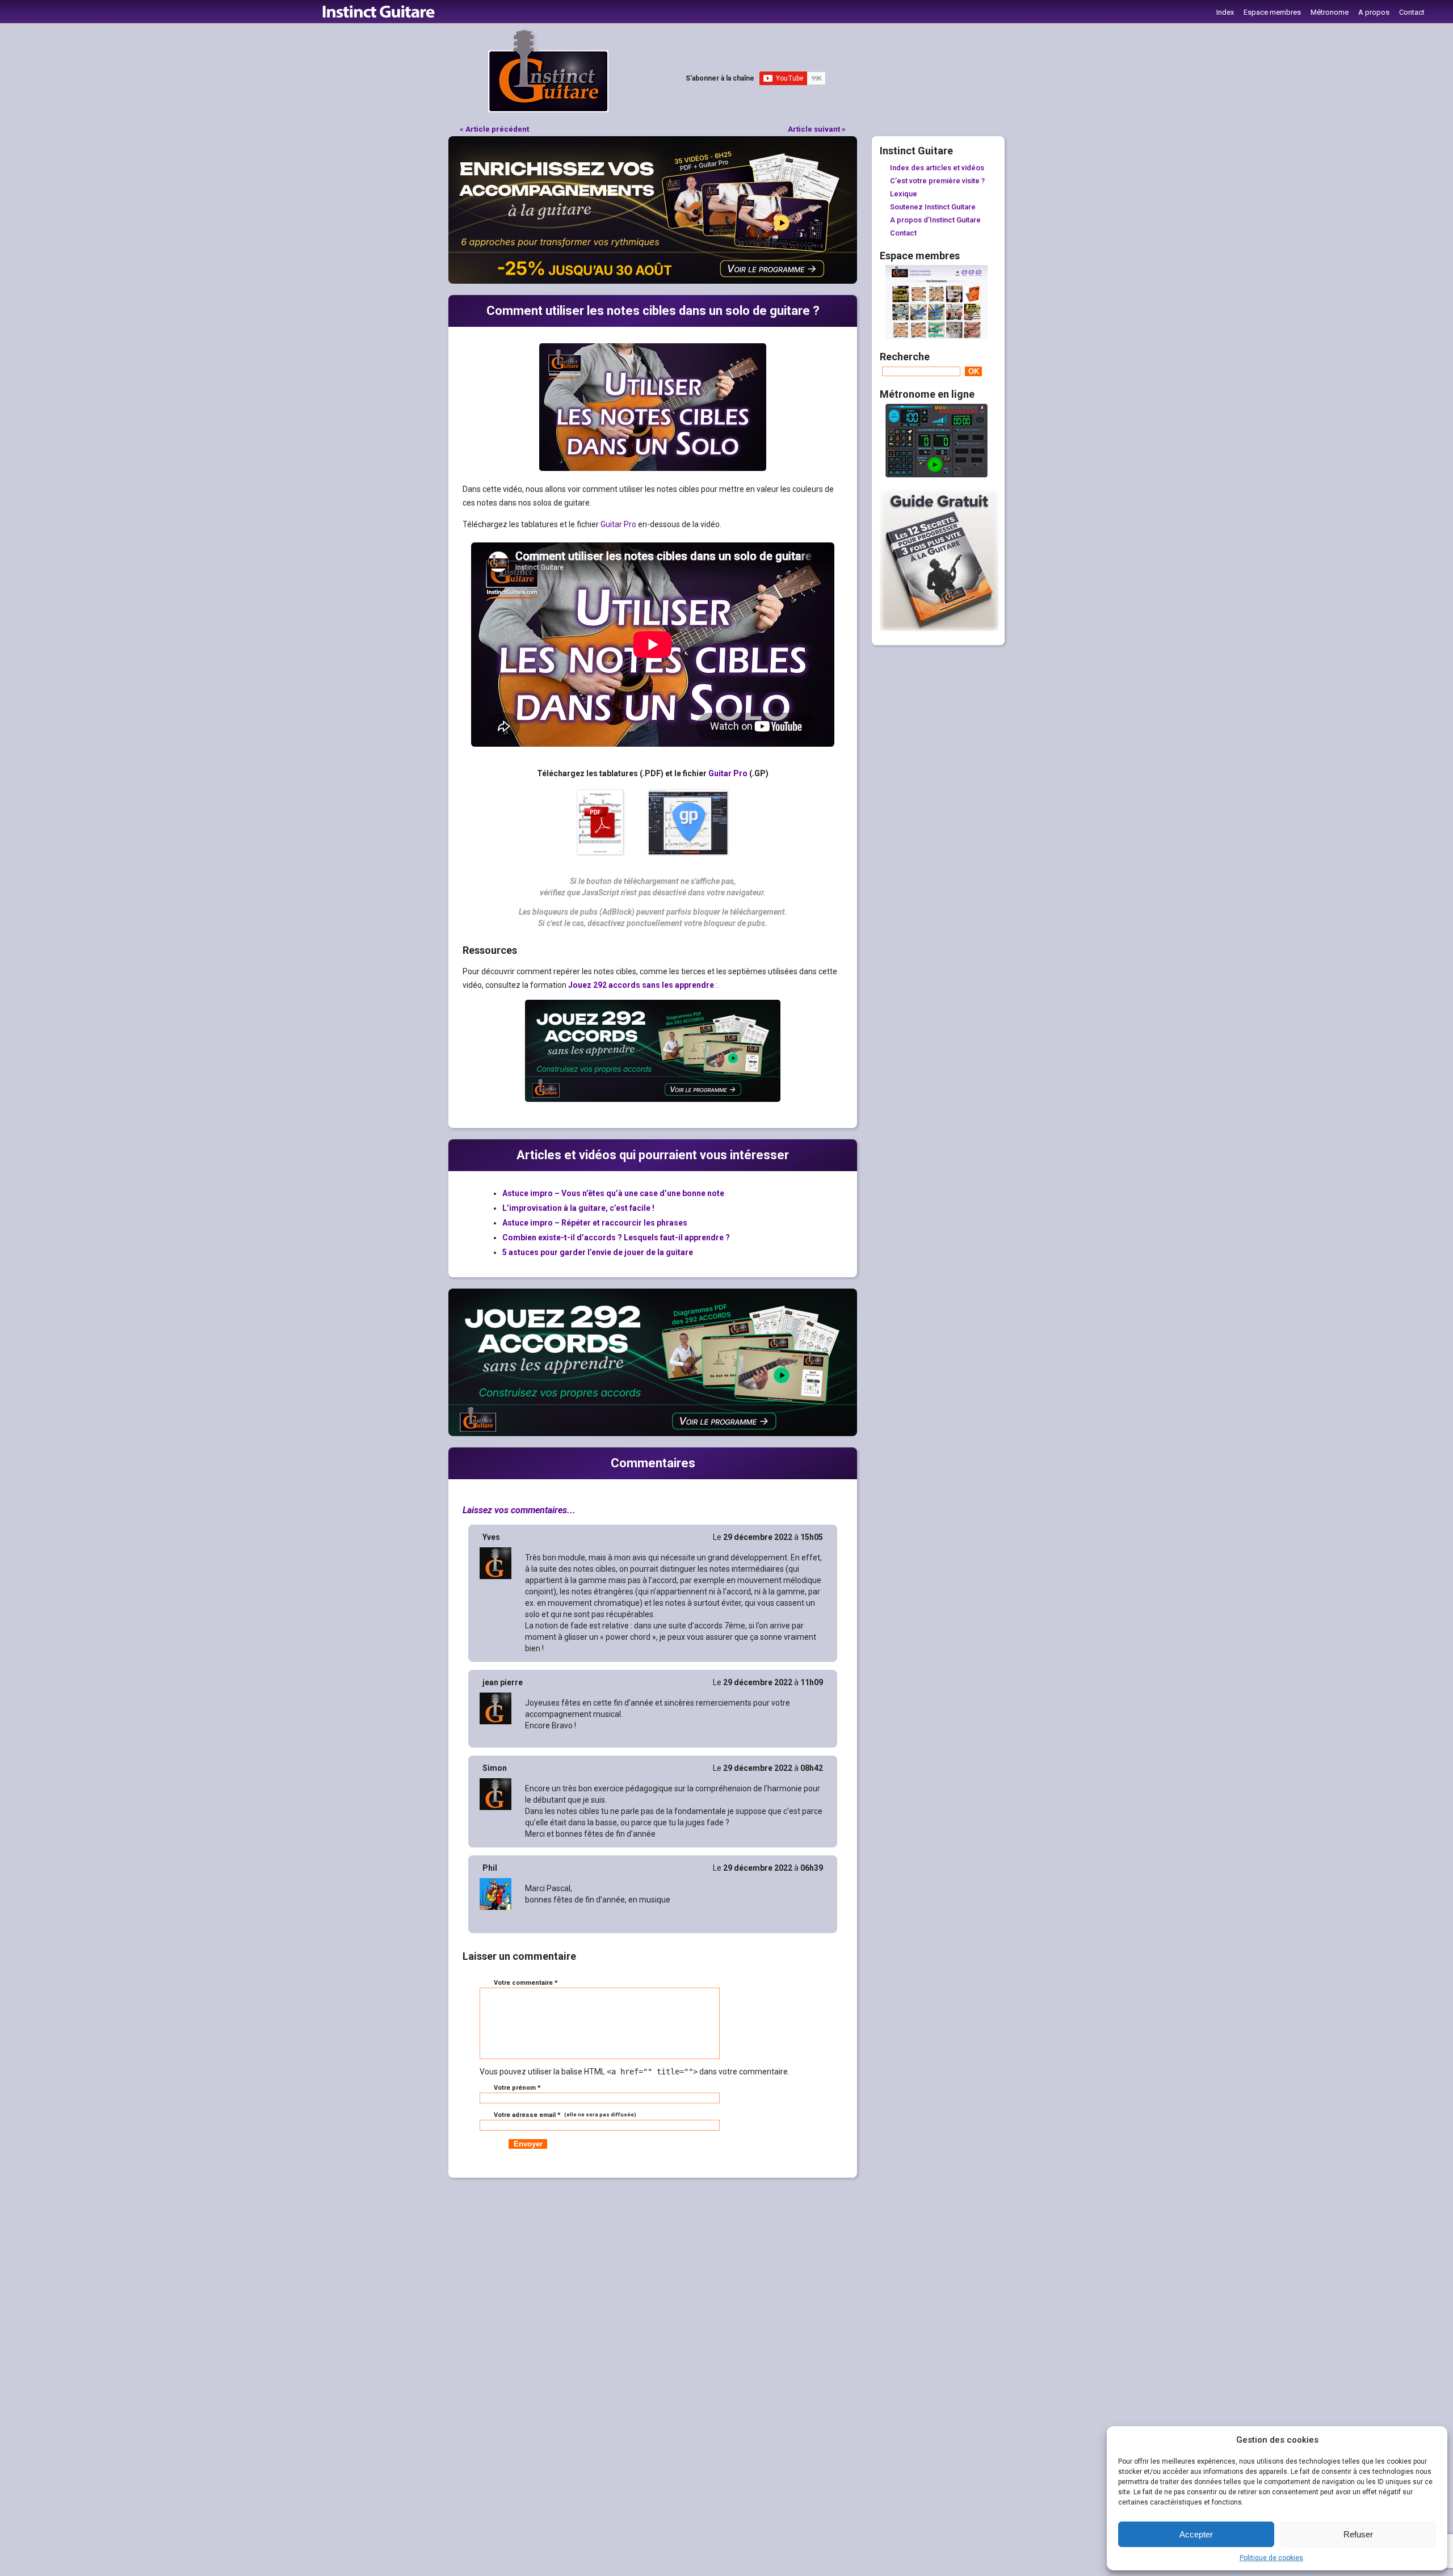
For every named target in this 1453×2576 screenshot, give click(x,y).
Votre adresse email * (564, 2115)
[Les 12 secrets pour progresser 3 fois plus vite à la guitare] (939, 628)
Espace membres (1272, 12)
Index (1225, 12)
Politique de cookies (1271, 2558)
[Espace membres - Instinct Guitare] (937, 336)
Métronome (1330, 12)
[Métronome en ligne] (937, 475)
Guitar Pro (618, 524)
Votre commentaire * (526, 1983)
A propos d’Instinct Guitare (935, 220)
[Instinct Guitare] (548, 110)
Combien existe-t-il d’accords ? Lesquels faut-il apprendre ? (616, 1238)
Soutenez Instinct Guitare (933, 207)
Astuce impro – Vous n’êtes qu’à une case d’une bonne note (613, 1193)
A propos (1374, 12)
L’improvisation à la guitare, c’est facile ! (578, 1208)
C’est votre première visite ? (937, 181)
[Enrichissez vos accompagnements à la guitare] (653, 281)
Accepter (1196, 2534)
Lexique (904, 194)
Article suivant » (817, 129)
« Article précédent (494, 129)
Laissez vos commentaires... (519, 1510)
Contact (1412, 12)
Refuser (1358, 2534)
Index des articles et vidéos (937, 168)
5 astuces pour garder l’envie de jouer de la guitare (598, 1252)
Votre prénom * (517, 2088)
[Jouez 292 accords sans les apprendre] (653, 1433)
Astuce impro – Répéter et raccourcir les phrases (595, 1223)
